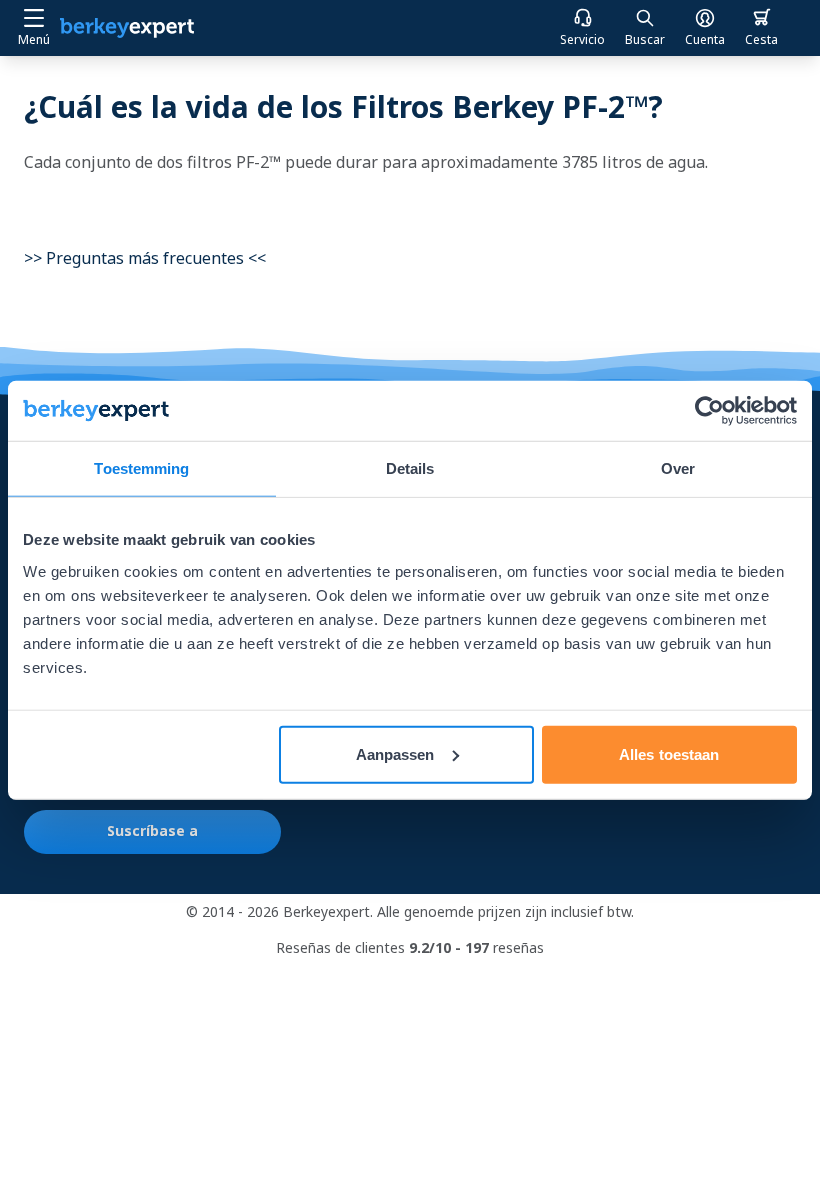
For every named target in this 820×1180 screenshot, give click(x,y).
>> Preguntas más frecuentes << (145, 258)
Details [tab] (410, 468)
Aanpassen (395, 753)
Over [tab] (678, 468)
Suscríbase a (152, 830)
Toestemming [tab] (141, 468)
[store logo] (127, 28)
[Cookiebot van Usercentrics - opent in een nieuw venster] (709, 411)
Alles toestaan (669, 753)
